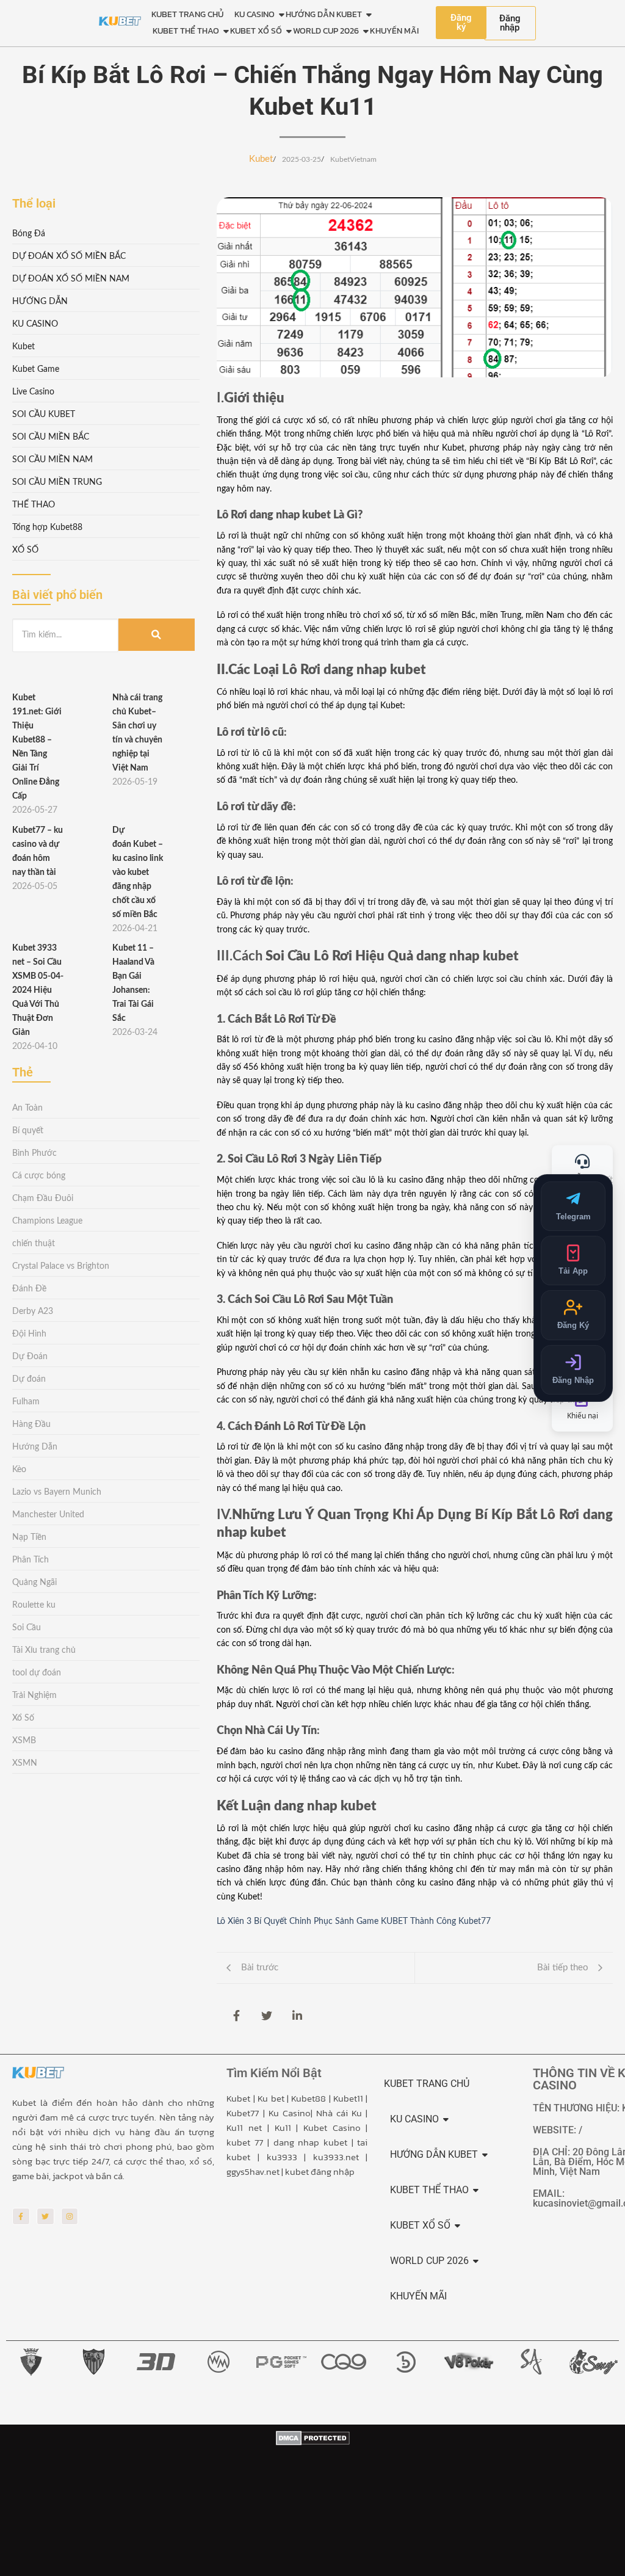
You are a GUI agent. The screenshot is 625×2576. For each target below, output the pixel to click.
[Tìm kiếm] (157, 635)
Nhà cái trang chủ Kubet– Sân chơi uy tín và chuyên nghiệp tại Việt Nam (137, 733)
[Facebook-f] (21, 2217)
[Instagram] (70, 2217)
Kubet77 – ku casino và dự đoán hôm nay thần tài (38, 851)
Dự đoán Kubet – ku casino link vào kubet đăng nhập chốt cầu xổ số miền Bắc (138, 873)
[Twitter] (45, 2217)
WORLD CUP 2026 (326, 31)
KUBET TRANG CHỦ (187, 14)
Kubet (261, 159)
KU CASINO (255, 14)
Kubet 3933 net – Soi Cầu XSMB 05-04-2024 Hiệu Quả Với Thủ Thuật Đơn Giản (38, 990)
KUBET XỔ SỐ (256, 31)
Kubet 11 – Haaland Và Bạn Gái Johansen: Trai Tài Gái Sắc (133, 983)
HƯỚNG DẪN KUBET (324, 14)
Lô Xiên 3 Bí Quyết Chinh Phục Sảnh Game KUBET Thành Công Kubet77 (354, 1921)
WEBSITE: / (558, 2130)
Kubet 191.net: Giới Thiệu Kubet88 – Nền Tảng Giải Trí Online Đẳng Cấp (37, 747)
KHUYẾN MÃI (394, 31)
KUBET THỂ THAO (186, 31)
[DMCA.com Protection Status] (313, 2502)
